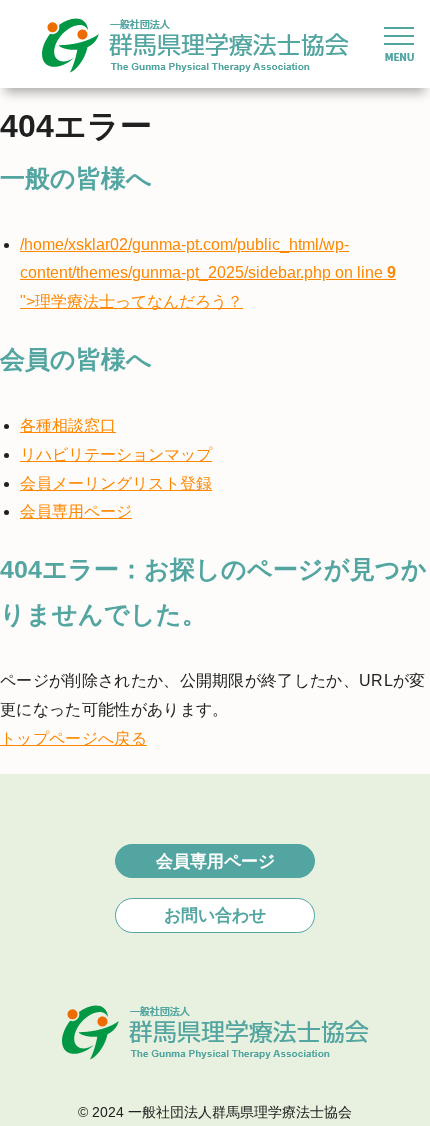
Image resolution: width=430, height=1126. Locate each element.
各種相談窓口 (68, 425)
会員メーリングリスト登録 (116, 483)
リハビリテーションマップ (116, 454)
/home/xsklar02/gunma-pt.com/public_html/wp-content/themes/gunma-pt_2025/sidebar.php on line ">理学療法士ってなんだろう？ (208, 273)
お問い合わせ (215, 915)
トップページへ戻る (73, 738)
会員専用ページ (76, 511)
